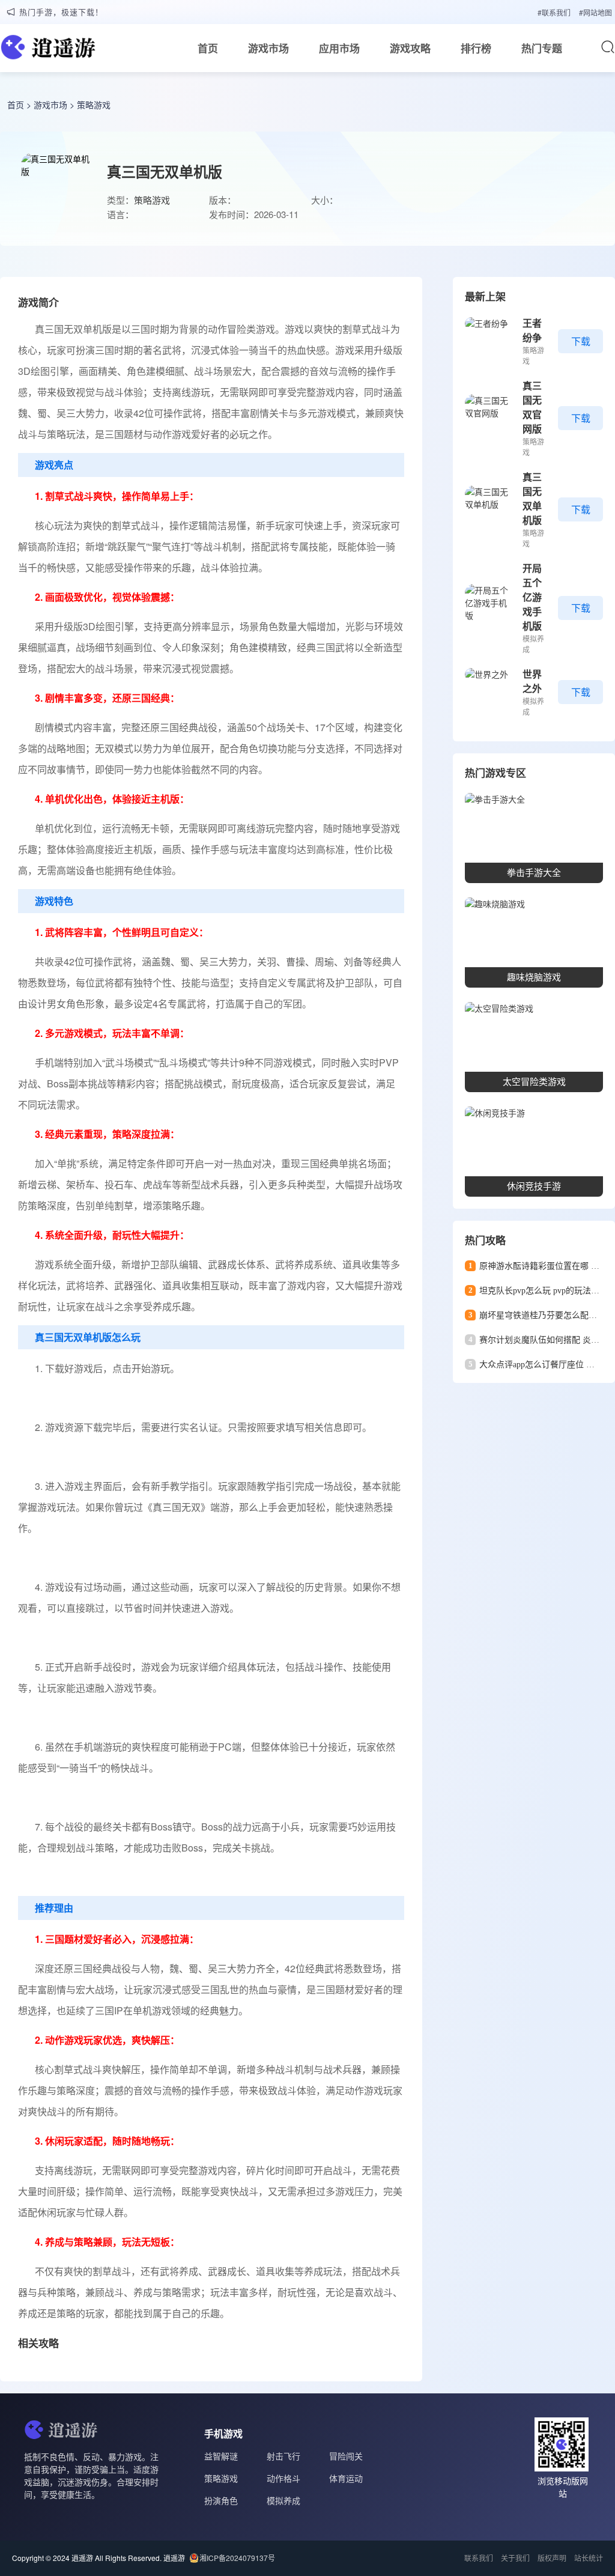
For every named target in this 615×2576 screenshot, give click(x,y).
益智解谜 (221, 2456)
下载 (581, 341)
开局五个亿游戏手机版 (532, 597)
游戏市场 (268, 48)
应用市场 (339, 48)
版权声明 (552, 2558)
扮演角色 (221, 2500)
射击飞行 (283, 2456)
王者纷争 (532, 330)
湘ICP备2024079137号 (237, 2558)
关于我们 (515, 2558)
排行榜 (476, 48)
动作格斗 (283, 2478)
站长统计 (589, 2558)
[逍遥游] (48, 50)
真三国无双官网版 (532, 407)
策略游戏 (94, 105)
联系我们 (479, 2558)
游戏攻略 (410, 48)
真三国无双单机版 (532, 498)
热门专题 (542, 48)
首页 (208, 48)
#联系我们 (554, 12)
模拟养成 (283, 2500)
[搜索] (608, 47)
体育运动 (346, 2478)
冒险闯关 (346, 2456)
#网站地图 (595, 12)
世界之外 (532, 681)
